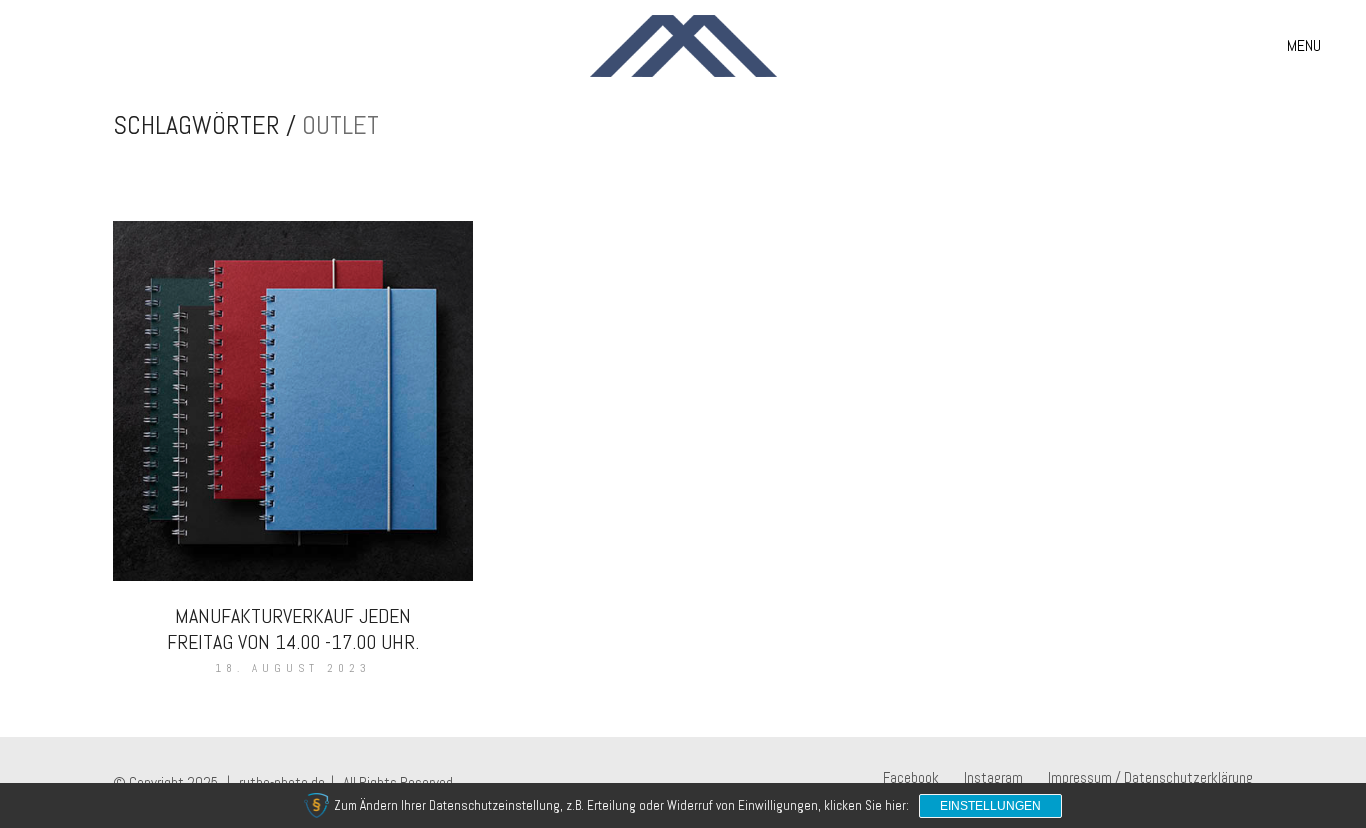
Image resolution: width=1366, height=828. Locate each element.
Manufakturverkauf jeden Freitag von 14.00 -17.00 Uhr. (293, 629)
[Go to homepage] (683, 46)
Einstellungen (990, 806)
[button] (1304, 46)
